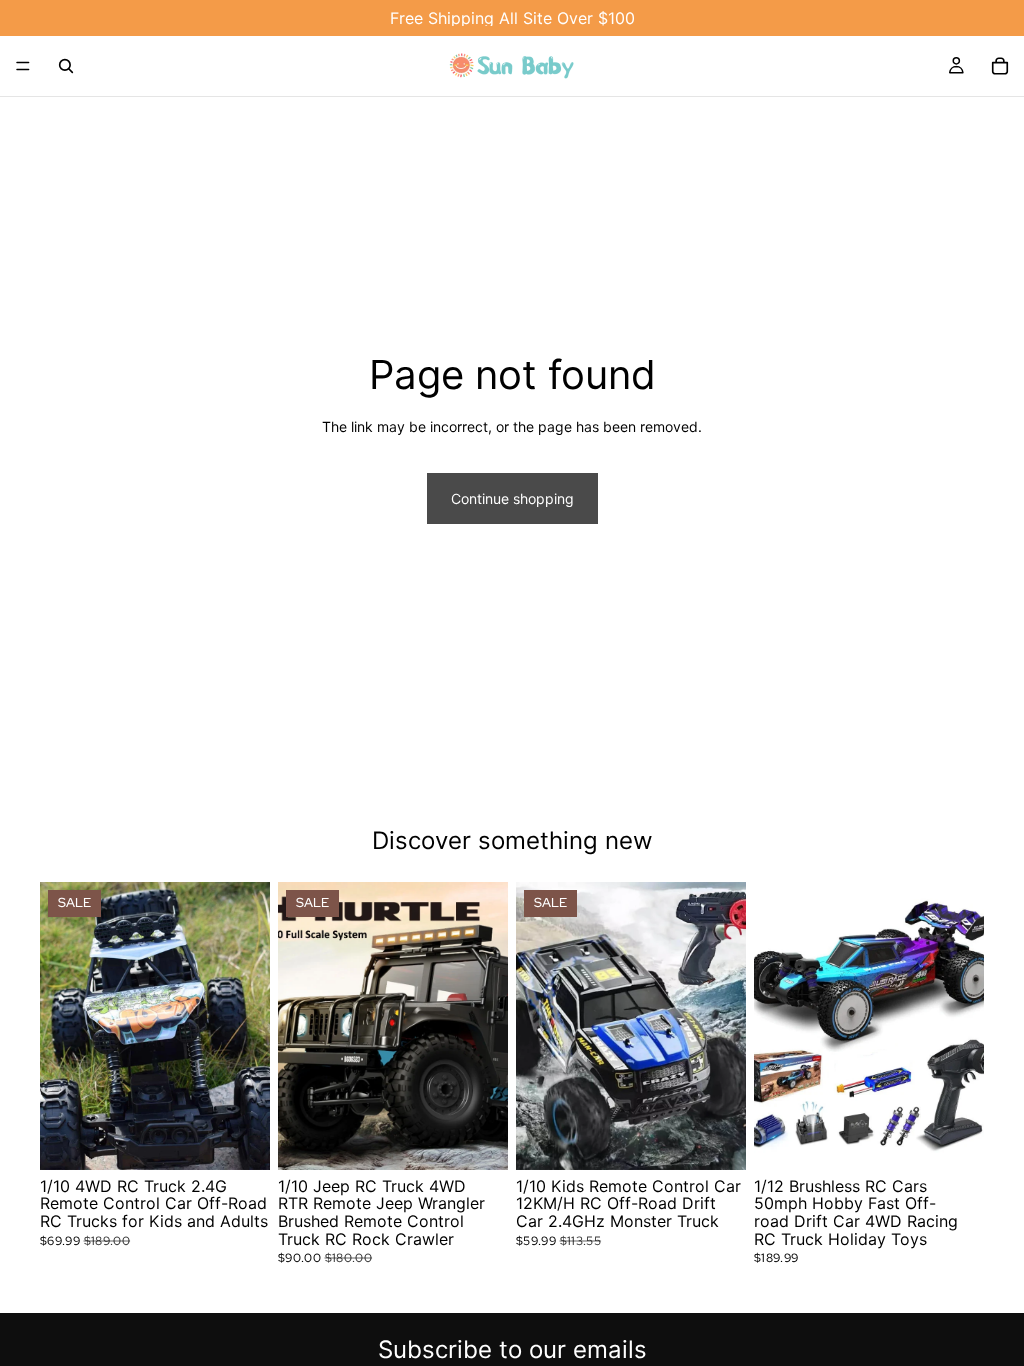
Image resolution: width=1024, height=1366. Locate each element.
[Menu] (23, 66)
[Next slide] (248, 1026)
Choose (256, 1138)
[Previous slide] (62, 1026)
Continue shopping (512, 498)
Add (970, 1138)
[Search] (66, 66)
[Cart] (1000, 66)
